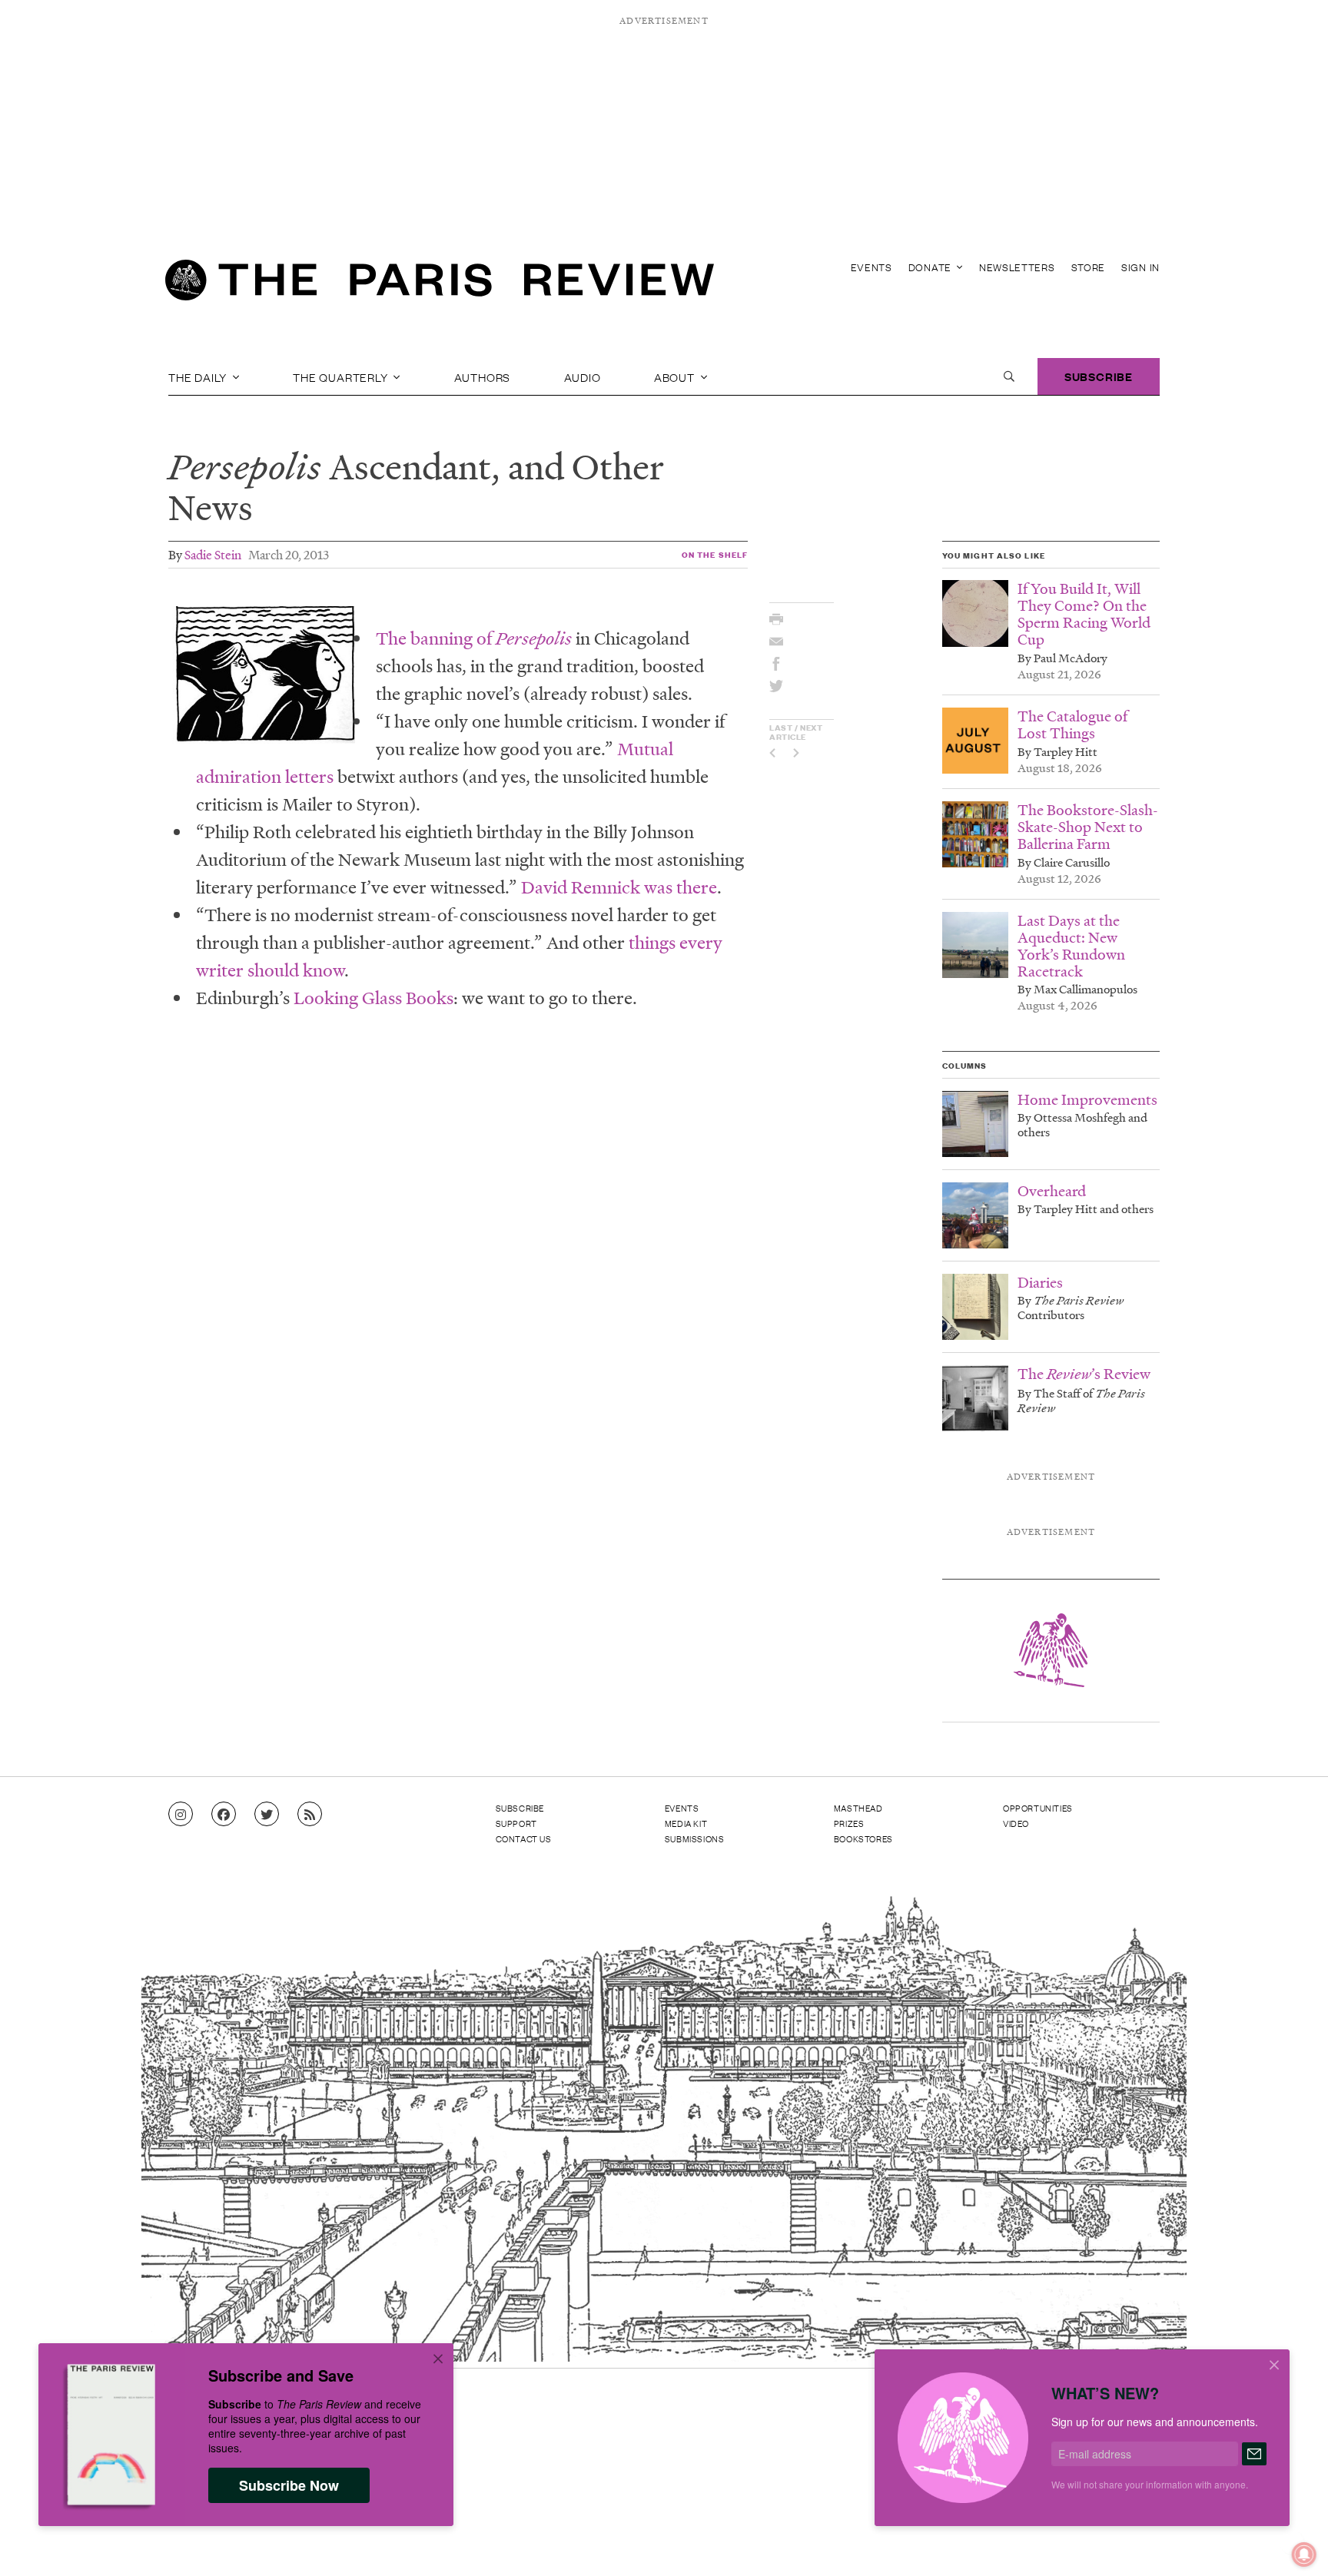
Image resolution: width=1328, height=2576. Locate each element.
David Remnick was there (619, 887)
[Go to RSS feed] (310, 1815)
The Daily (199, 376)
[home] (440, 284)
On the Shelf (715, 554)
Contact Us (524, 1838)
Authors (483, 376)
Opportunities (1038, 1808)
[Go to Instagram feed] (181, 1815)
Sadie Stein (213, 554)
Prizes (849, 1823)
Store (1089, 267)
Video (1016, 1823)
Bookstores (863, 1838)
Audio (583, 376)
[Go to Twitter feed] (267, 1815)
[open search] (1009, 376)
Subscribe (1099, 376)
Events (871, 267)
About (676, 376)
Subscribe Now (289, 2485)
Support (516, 1823)
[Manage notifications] (1292, 2542)
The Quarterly (342, 376)
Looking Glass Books (373, 998)
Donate (931, 267)
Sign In (1140, 267)
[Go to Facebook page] (224, 1815)
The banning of (476, 638)
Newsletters (1017, 267)
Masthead (858, 1808)
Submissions (695, 1838)
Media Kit (686, 1823)
